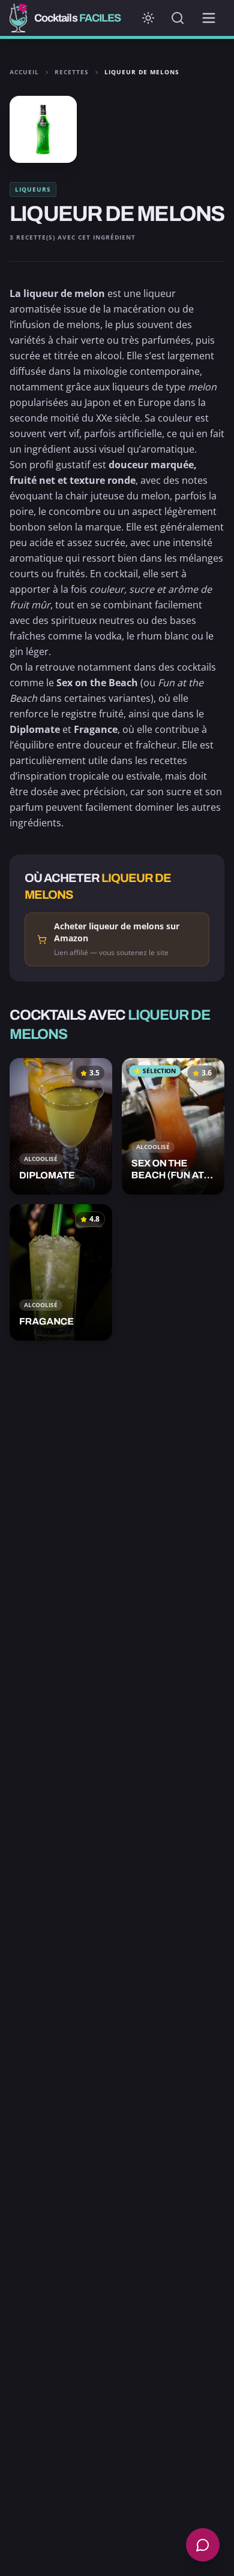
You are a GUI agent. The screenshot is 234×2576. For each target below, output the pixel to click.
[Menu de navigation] (209, 18)
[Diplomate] (61, 1126)
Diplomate (35, 729)
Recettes (72, 72)
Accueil (24, 72)
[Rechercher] (178, 18)
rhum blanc (163, 636)
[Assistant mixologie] (203, 2545)
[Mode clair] (148, 18)
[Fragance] (61, 1272)
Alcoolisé (41, 1159)
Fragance (96, 729)
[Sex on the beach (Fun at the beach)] (173, 1126)
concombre (75, 511)
